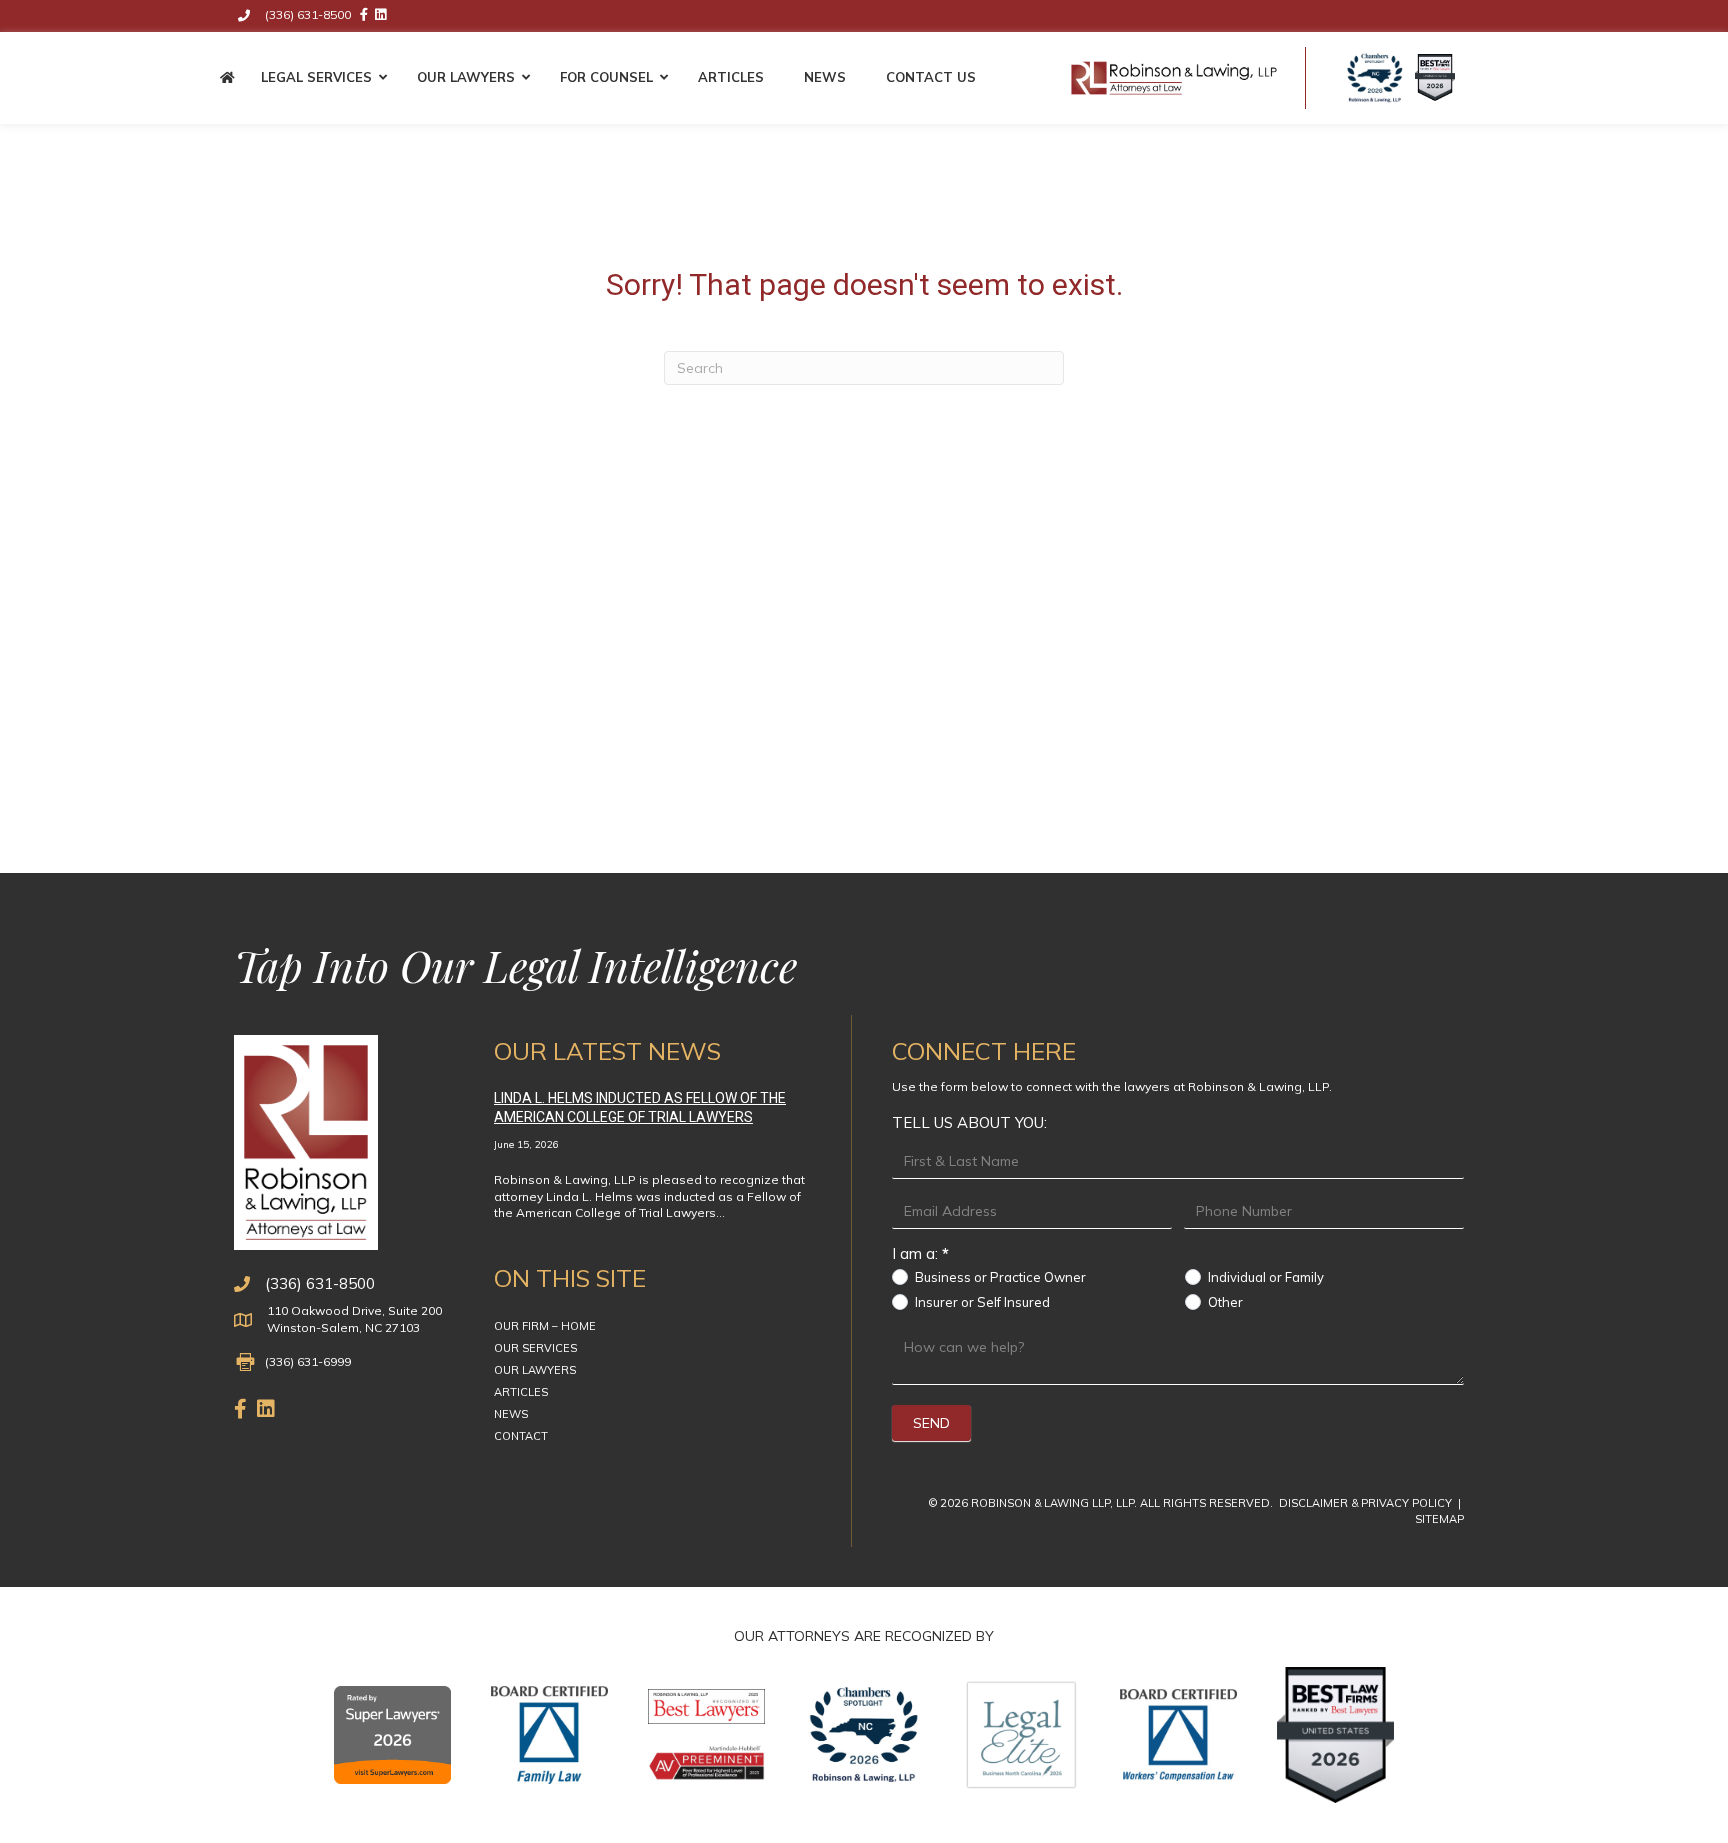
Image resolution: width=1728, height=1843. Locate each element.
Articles (521, 1392)
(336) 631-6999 (308, 1361)
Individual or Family (1264, 1277)
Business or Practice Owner (999, 1277)
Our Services (535, 1348)
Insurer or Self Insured (981, 1302)
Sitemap (1439, 1519)
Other (1224, 1302)
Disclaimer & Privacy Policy (1367, 1503)
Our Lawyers (535, 1370)
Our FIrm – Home (545, 1326)
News (511, 1414)
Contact (521, 1436)
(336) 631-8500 (320, 1283)
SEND (931, 1423)
